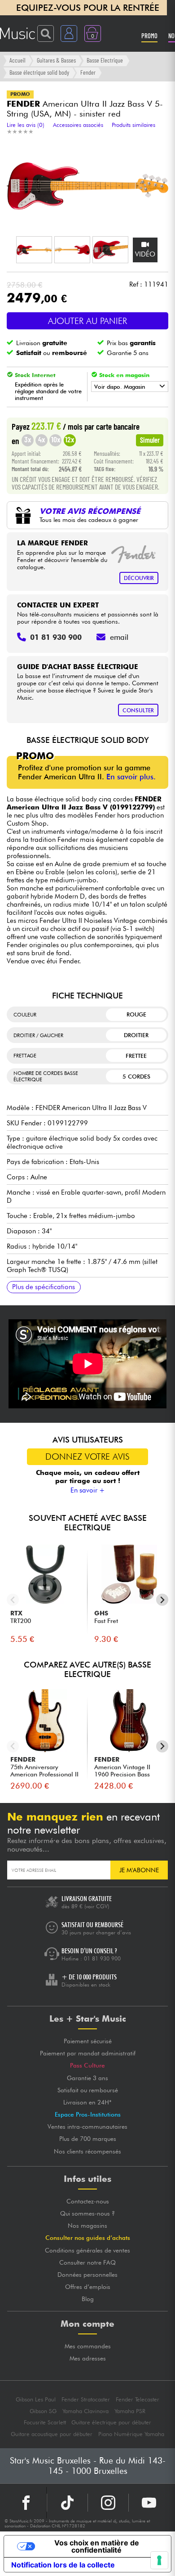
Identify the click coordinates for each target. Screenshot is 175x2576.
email (119, 637)
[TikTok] (67, 2503)
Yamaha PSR (130, 2411)
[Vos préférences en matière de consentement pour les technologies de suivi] (159, 2560)
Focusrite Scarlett (45, 2422)
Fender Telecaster (138, 2399)
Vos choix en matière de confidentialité (97, 2546)
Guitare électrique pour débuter (111, 2422)
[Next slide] (162, 1600)
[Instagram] (108, 2503)
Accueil (17, 60)
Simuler (150, 440)
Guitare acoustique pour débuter (52, 2434)
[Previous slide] (13, 1600)
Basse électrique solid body (39, 72)
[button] (34, 250)
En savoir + (88, 1490)
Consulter (138, 710)
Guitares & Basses (56, 60)
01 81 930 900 (102, 1958)
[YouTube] (149, 2503)
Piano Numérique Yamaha (131, 2434)
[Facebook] (26, 2503)
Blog (88, 2299)
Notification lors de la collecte (63, 2565)
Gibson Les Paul (36, 2399)
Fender (88, 72)
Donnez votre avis (87, 1457)
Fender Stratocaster (86, 2399)
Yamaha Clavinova (85, 2411)
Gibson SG (43, 2411)
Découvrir (139, 578)
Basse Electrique (105, 60)
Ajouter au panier (87, 321)
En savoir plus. (131, 777)
